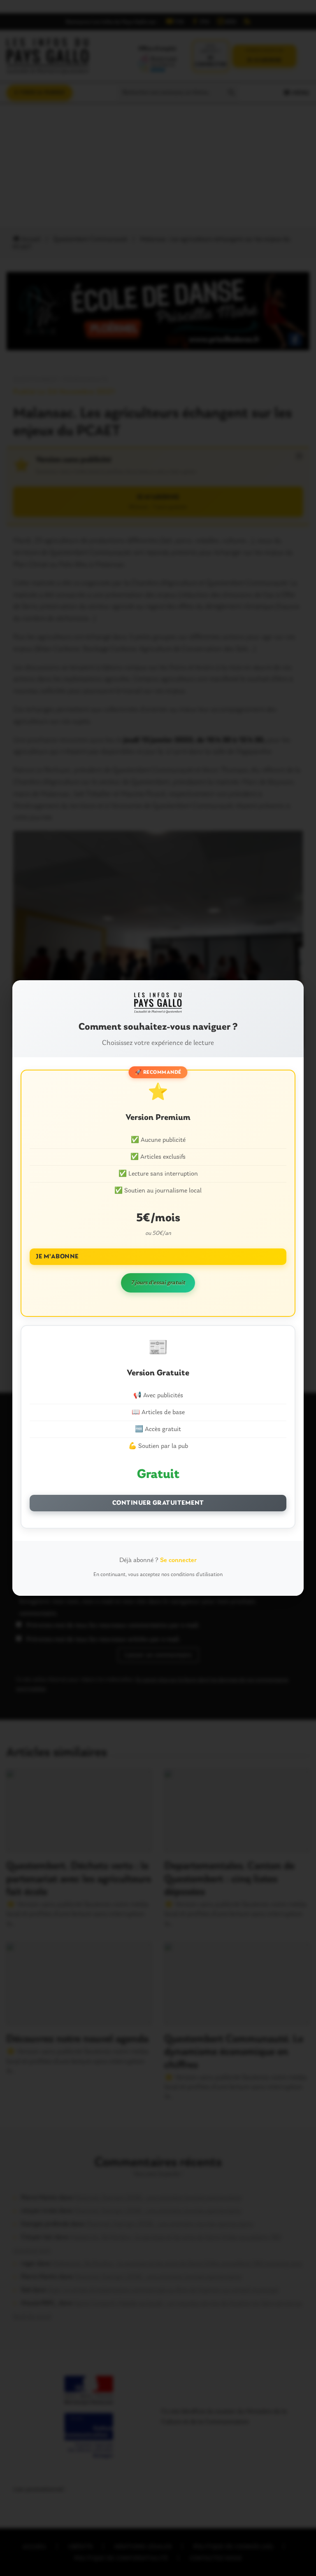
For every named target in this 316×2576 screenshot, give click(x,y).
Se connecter (178, 1560)
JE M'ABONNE (57, 1257)
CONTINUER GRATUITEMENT (158, 1503)
